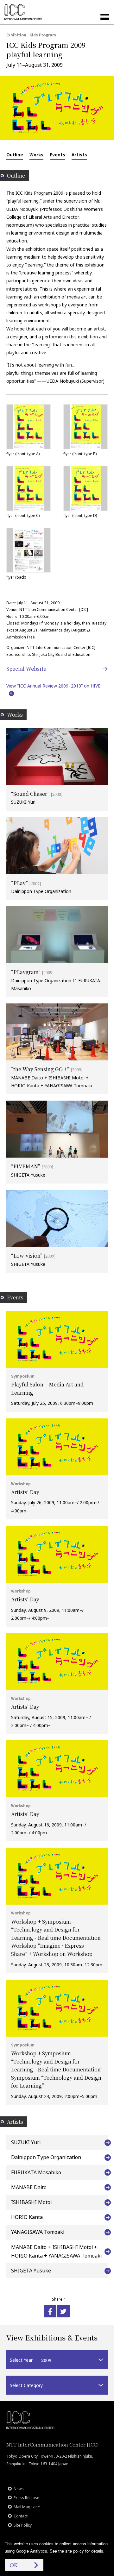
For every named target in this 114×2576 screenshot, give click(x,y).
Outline (15, 154)
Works (36, 154)
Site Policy (23, 2525)
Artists (79, 154)
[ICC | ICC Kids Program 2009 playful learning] (50, 2311)
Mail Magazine (27, 2507)
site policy (75, 2551)
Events (57, 154)
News (19, 2489)
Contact (21, 2516)
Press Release (26, 2498)
